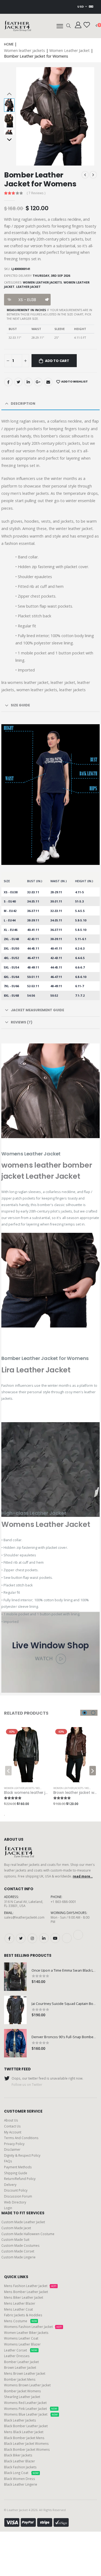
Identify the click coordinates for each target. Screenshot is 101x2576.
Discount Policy (16, 2190)
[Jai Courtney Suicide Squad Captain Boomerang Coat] (15, 2010)
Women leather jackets (25, 50)
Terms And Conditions (21, 2138)
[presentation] (25, 116)
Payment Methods (18, 2167)
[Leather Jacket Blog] (67, 1938)
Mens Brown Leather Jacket (25, 2373)
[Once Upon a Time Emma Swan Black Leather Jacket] (15, 1977)
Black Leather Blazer (20, 2461)
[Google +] (38, 382)
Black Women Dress (20, 2479)
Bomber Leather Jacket (21, 2362)
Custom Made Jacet (16, 2228)
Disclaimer (12, 2149)
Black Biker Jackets (18, 2455)
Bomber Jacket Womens (22, 2391)
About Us (11, 2120)
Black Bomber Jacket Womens (27, 2449)
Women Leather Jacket (69, 50)
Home (9, 44)
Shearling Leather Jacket (22, 2397)
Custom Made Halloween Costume (28, 2234)
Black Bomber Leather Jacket (26, 2426)
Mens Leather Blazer (20, 2303)
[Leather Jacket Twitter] (21, 1938)
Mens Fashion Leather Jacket (30, 2286)
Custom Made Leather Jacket (23, 2222)
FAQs (8, 2161)
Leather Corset (21, 2350)
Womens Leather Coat (21, 2338)
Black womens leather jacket (30, 1793)
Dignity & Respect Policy (22, 2155)
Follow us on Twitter (27, 2084)
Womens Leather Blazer (22, 2344)
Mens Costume (20, 2321)
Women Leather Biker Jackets (26, 2333)
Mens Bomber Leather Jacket (26, 2292)
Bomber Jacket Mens (20, 2379)
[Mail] (48, 382)
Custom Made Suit (15, 2239)
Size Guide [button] (20, 705)
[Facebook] (8, 382)
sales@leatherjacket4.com (24, 1917)
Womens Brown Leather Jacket (27, 2385)
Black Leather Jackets (20, 2420)
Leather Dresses (17, 2356)
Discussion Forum (18, 2196)
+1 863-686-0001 (63, 1902)
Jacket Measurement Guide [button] (37, 1010)
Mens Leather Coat (18, 2309)
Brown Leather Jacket (20, 2367)
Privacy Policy (14, 2144)
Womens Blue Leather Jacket (31, 2414)
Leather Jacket (28, 287)
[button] (69, 26)
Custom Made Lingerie (18, 2257)
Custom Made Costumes (20, 2245)
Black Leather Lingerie (21, 2484)
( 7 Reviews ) (36, 193)
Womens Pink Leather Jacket (31, 2409)
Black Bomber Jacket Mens (24, 2438)
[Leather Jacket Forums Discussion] (78, 1935)
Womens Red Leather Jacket (25, 2403)
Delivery (10, 2185)
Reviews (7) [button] (22, 1022)
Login (8, 2208)
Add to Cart (57, 361)
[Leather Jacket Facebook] (9, 1938)
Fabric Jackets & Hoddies (23, 2315)
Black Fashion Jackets (20, 2467)
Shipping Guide (16, 2173)
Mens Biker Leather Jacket (24, 2297)
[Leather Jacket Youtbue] (55, 1938)
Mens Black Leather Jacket (24, 2432)
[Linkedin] (28, 382)
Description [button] (23, 403)
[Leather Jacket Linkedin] (44, 1938)
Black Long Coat (21, 2473)
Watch (45, 1658)
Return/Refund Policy (20, 2179)
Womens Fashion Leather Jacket (33, 2327)
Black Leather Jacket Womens (26, 2443)
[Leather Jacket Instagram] (32, 1938)
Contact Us (12, 2126)
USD (81, 7)
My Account (13, 2132)
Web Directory (15, 2202)
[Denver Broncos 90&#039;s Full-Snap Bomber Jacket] (15, 2043)
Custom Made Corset (18, 2251)
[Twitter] (18, 382)
